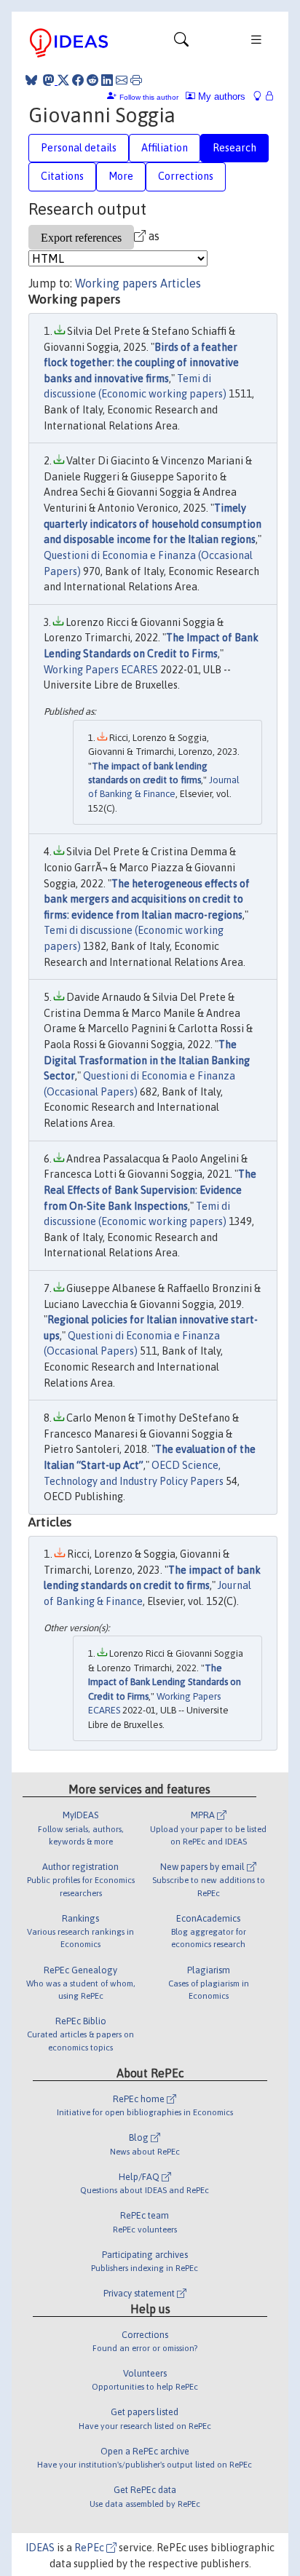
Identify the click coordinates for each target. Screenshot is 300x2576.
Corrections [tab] (186, 176)
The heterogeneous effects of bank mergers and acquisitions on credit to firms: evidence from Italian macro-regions (147, 899)
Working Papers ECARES (101, 670)
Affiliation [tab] (165, 148)
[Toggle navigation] (181, 43)
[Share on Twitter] (63, 80)
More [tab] (121, 176)
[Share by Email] (122, 80)
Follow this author (149, 97)
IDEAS (40, 2548)
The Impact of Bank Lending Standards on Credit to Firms (165, 1682)
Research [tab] (234, 148)
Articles (181, 283)
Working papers (116, 283)
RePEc (90, 2548)
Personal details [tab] (79, 148)
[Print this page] (136, 80)
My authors (220, 96)
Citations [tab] (62, 176)
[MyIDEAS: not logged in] (261, 96)
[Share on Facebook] (78, 80)
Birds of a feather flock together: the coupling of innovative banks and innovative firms (141, 363)
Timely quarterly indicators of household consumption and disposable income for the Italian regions (153, 524)
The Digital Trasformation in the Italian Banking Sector (147, 1060)
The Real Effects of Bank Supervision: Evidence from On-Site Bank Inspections (150, 1190)
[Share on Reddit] (92, 80)
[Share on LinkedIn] (107, 80)
